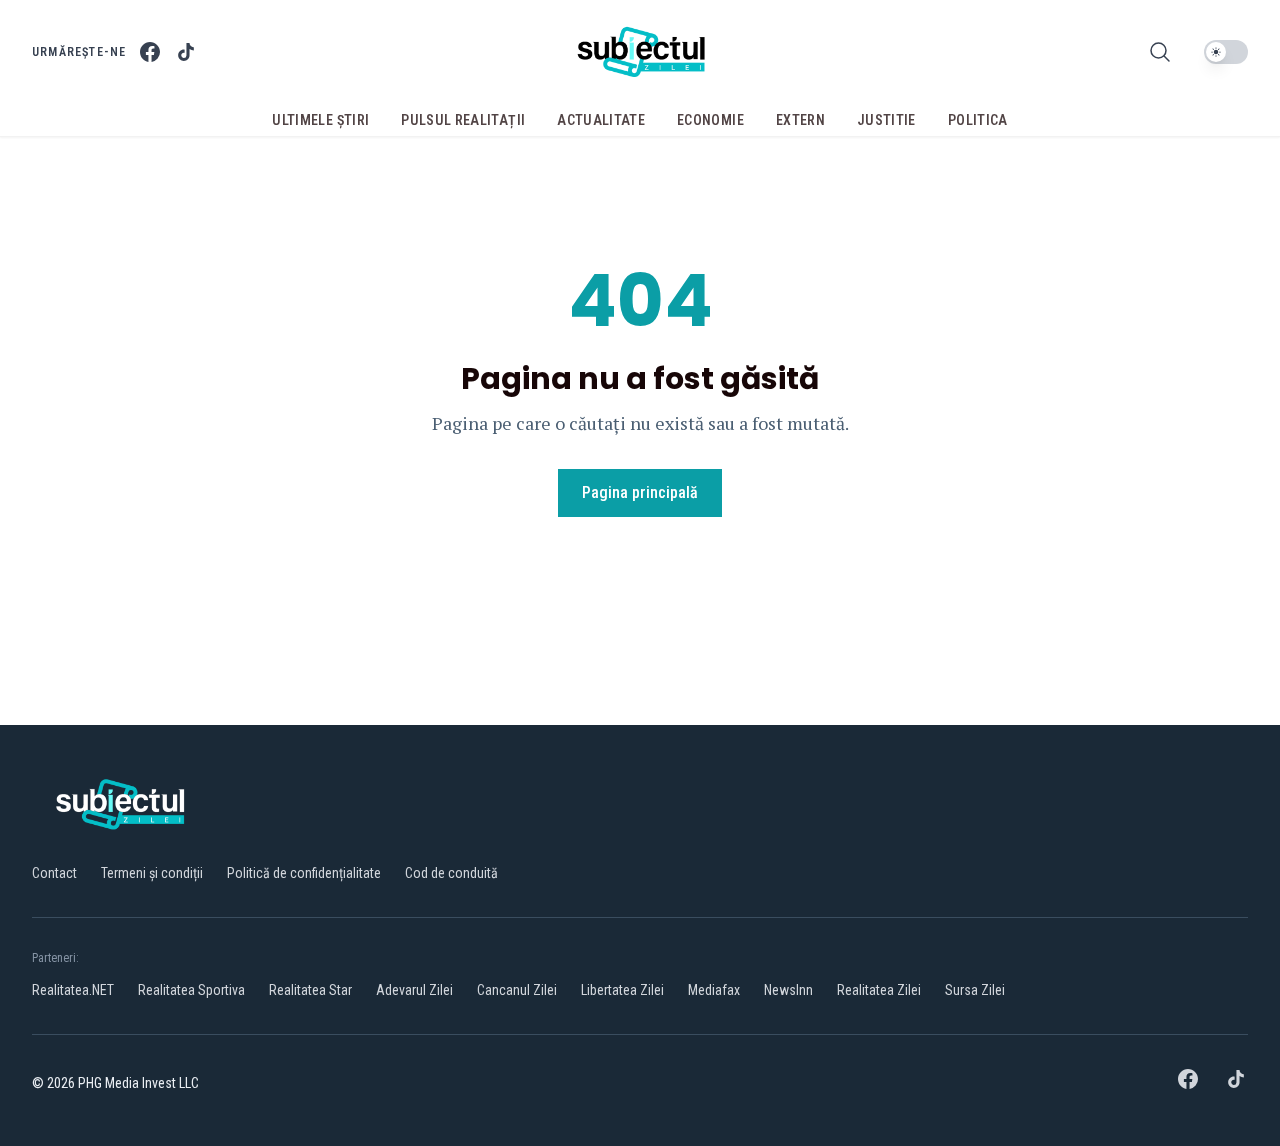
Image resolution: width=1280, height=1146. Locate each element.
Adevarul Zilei (414, 990)
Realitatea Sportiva (191, 990)
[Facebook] (150, 52)
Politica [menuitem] (978, 120)
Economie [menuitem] (710, 120)
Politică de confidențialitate (304, 873)
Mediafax (714, 990)
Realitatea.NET (73, 990)
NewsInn (788, 990)
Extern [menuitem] (800, 120)
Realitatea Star (310, 990)
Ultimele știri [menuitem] (320, 120)
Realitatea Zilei (879, 990)
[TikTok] (186, 52)
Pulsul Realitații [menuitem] (463, 120)
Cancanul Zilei (517, 990)
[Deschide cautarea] (1160, 52)
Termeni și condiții (152, 873)
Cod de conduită (451, 873)
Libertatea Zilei (622, 990)
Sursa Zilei (975, 990)
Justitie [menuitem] (886, 120)
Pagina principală (640, 492)
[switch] (1226, 52)
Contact (54, 873)
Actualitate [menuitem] (601, 120)
